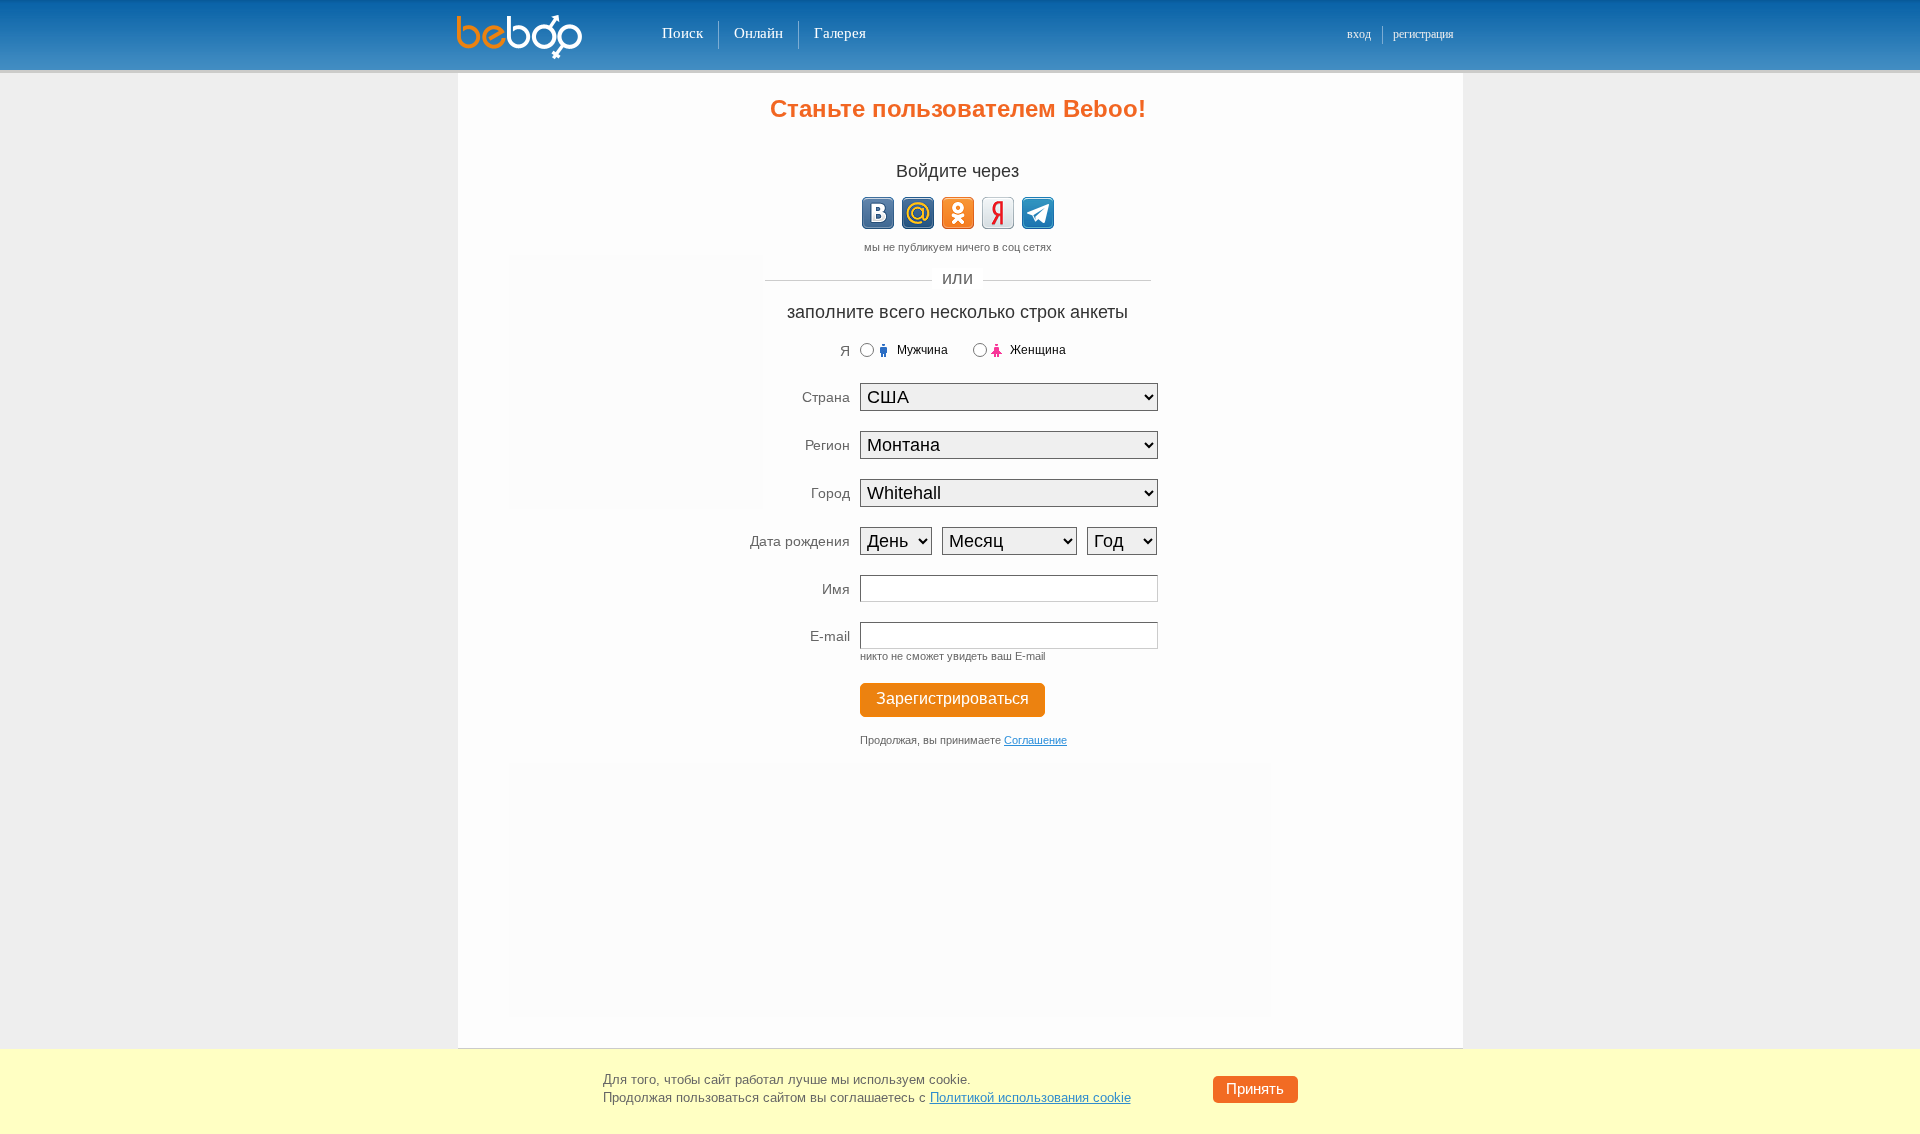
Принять (1255, 1088)
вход (1359, 34)
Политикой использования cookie (1030, 1097)
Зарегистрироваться (952, 698)
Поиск (682, 33)
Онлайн (758, 33)
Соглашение (1035, 740)
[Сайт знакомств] (532, 37)
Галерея (840, 33)
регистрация (1423, 34)
